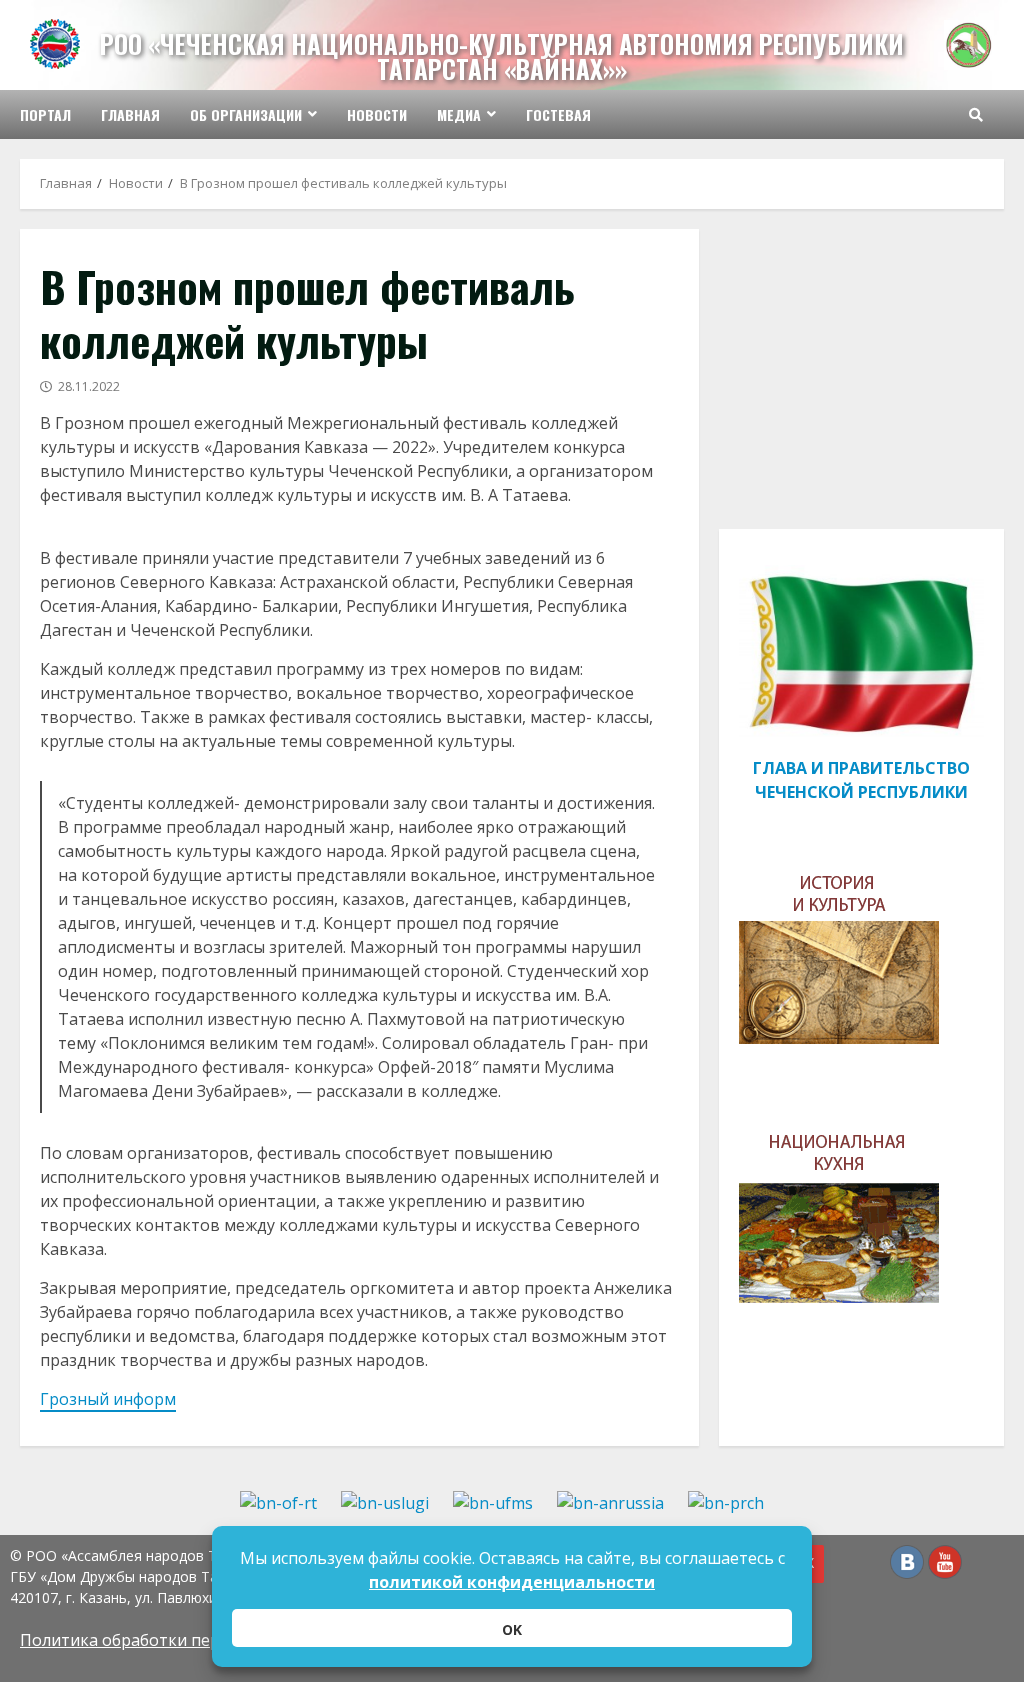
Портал (45, 114)
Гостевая (558, 114)
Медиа (459, 114)
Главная (130, 114)
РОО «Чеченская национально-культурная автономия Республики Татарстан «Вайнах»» (502, 56)
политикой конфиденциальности (512, 1582)
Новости (377, 114)
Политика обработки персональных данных (194, 1640)
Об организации (246, 114)
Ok (512, 1629)
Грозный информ (108, 1399)
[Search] (976, 115)
